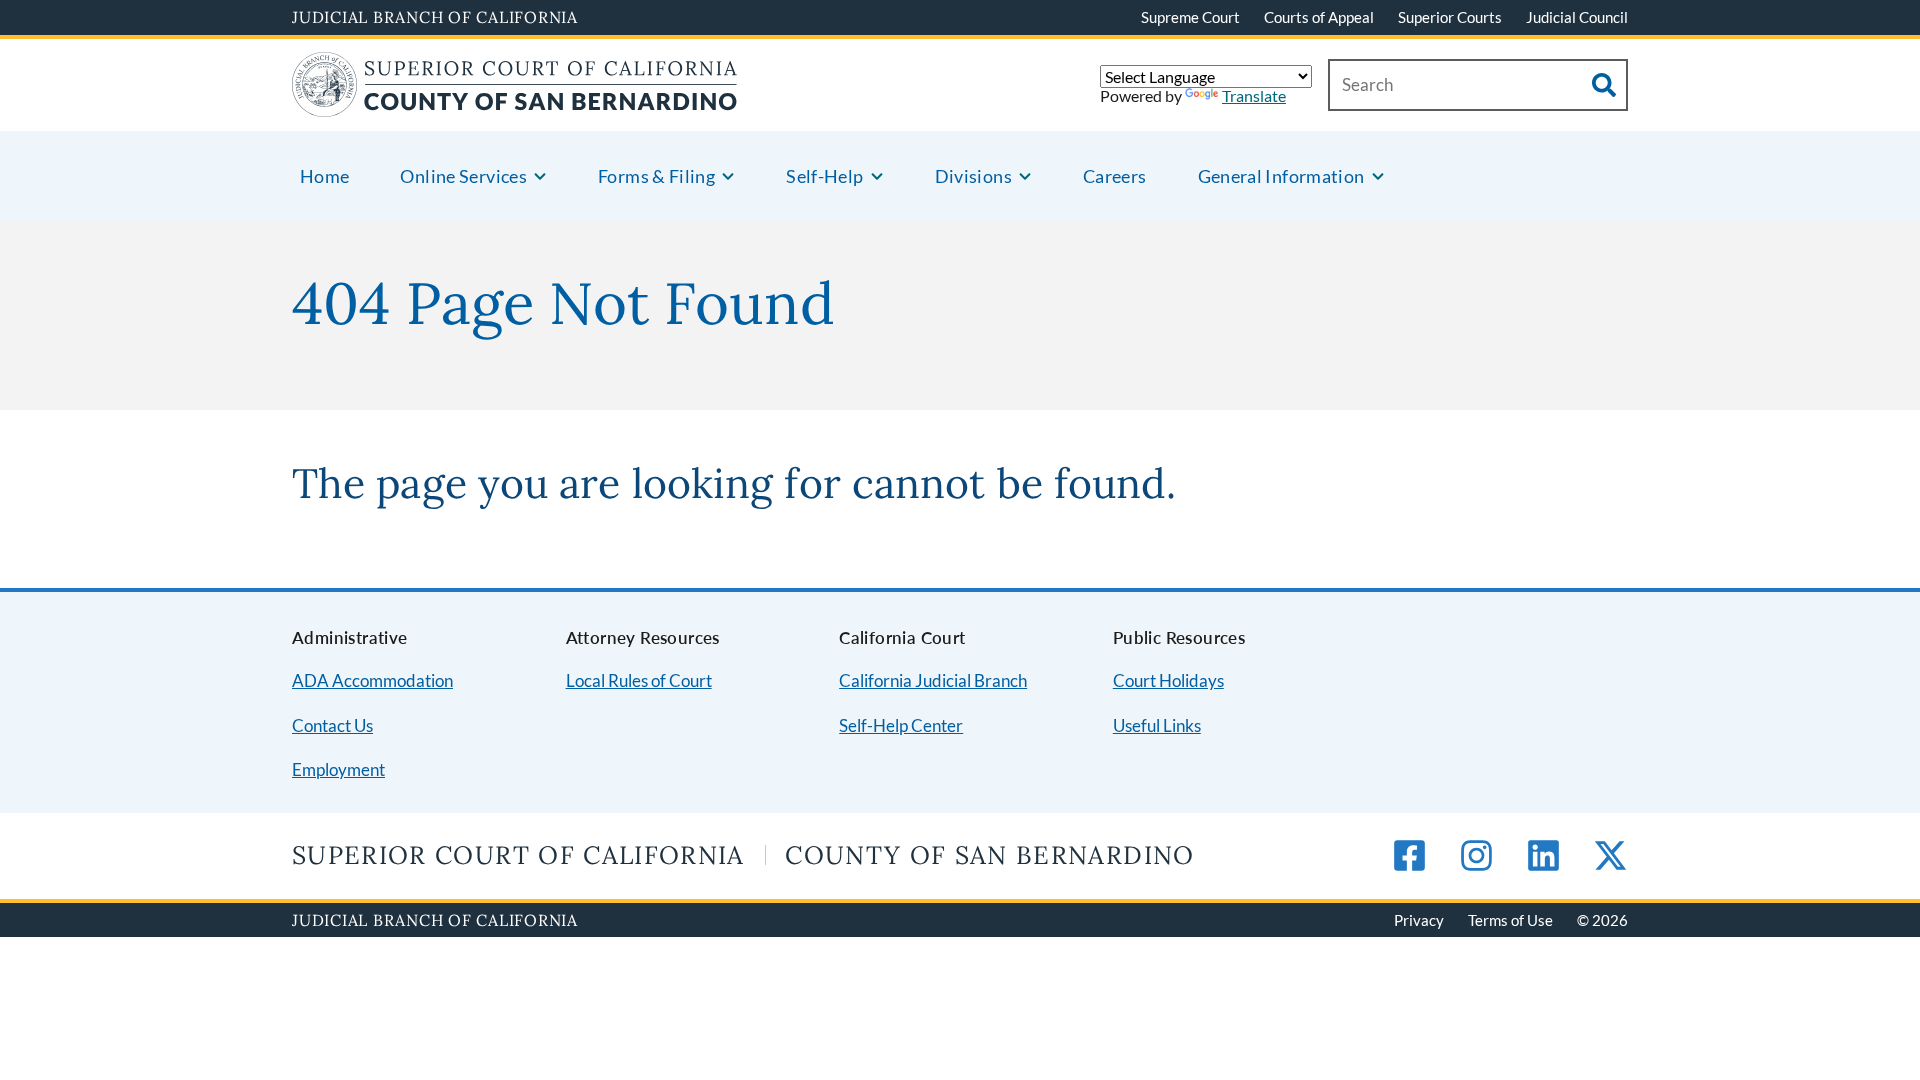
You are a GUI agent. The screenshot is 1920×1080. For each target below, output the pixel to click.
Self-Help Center (901, 725)
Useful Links (1157, 725)
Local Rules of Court (639, 680)
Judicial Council (1577, 17)
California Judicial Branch (933, 680)
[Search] (1604, 85)
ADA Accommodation (372, 680)
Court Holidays (1168, 680)
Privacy (1419, 920)
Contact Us (332, 725)
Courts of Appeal (1319, 17)
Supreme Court (1190, 17)
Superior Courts (1450, 17)
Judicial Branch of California (435, 17)
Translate (1254, 95)
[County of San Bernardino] (515, 104)
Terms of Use (1510, 920)
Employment (338, 769)
